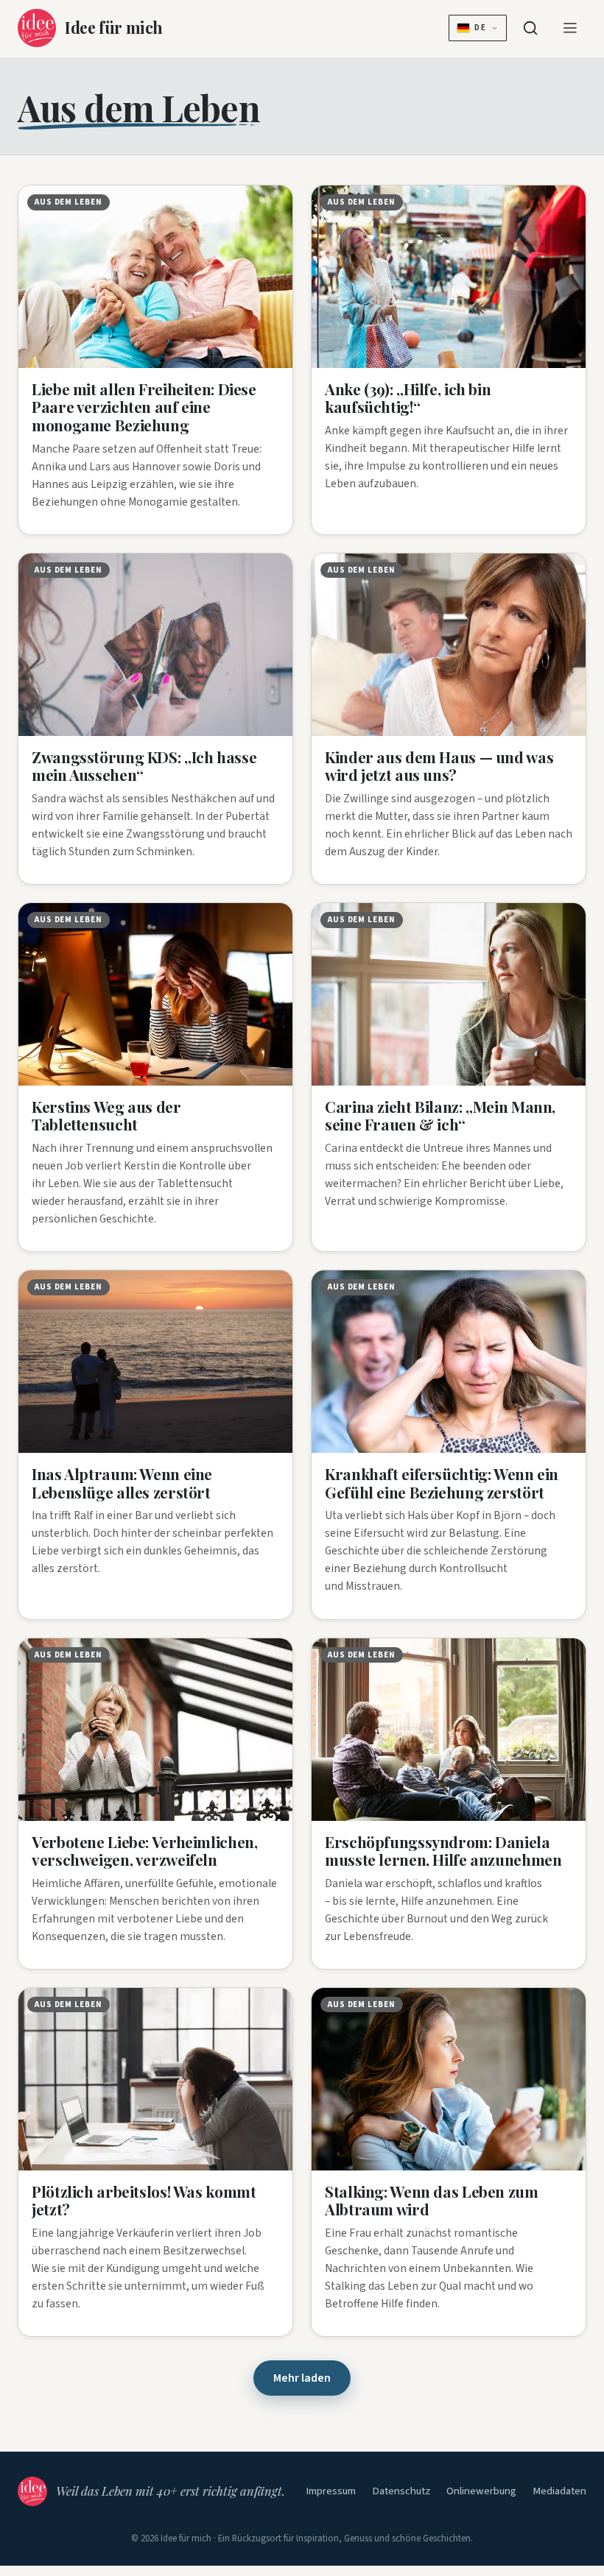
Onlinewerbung (481, 2491)
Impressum (331, 2491)
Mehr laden (302, 2378)
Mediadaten (559, 2491)
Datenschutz (401, 2491)
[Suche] (530, 28)
